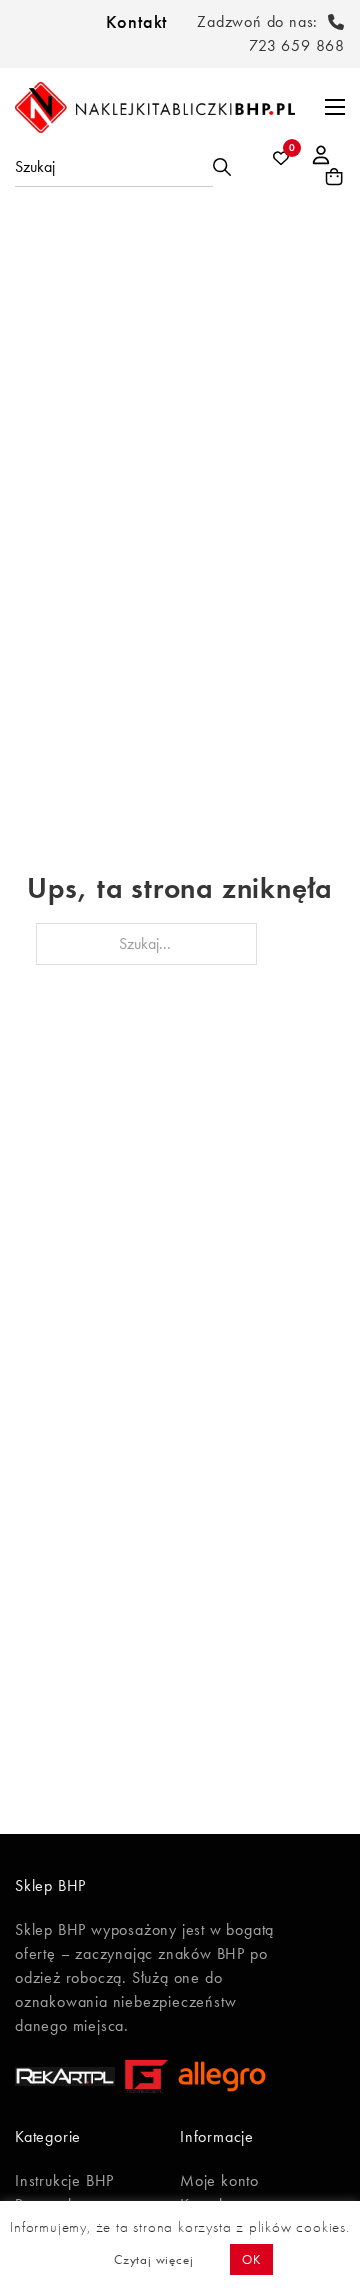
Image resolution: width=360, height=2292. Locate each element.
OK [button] (251, 2259)
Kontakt (137, 21)
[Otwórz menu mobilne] (335, 107)
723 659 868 (297, 45)
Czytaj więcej (153, 2259)
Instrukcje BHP (64, 2180)
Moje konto (219, 2180)
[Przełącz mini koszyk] (334, 177)
